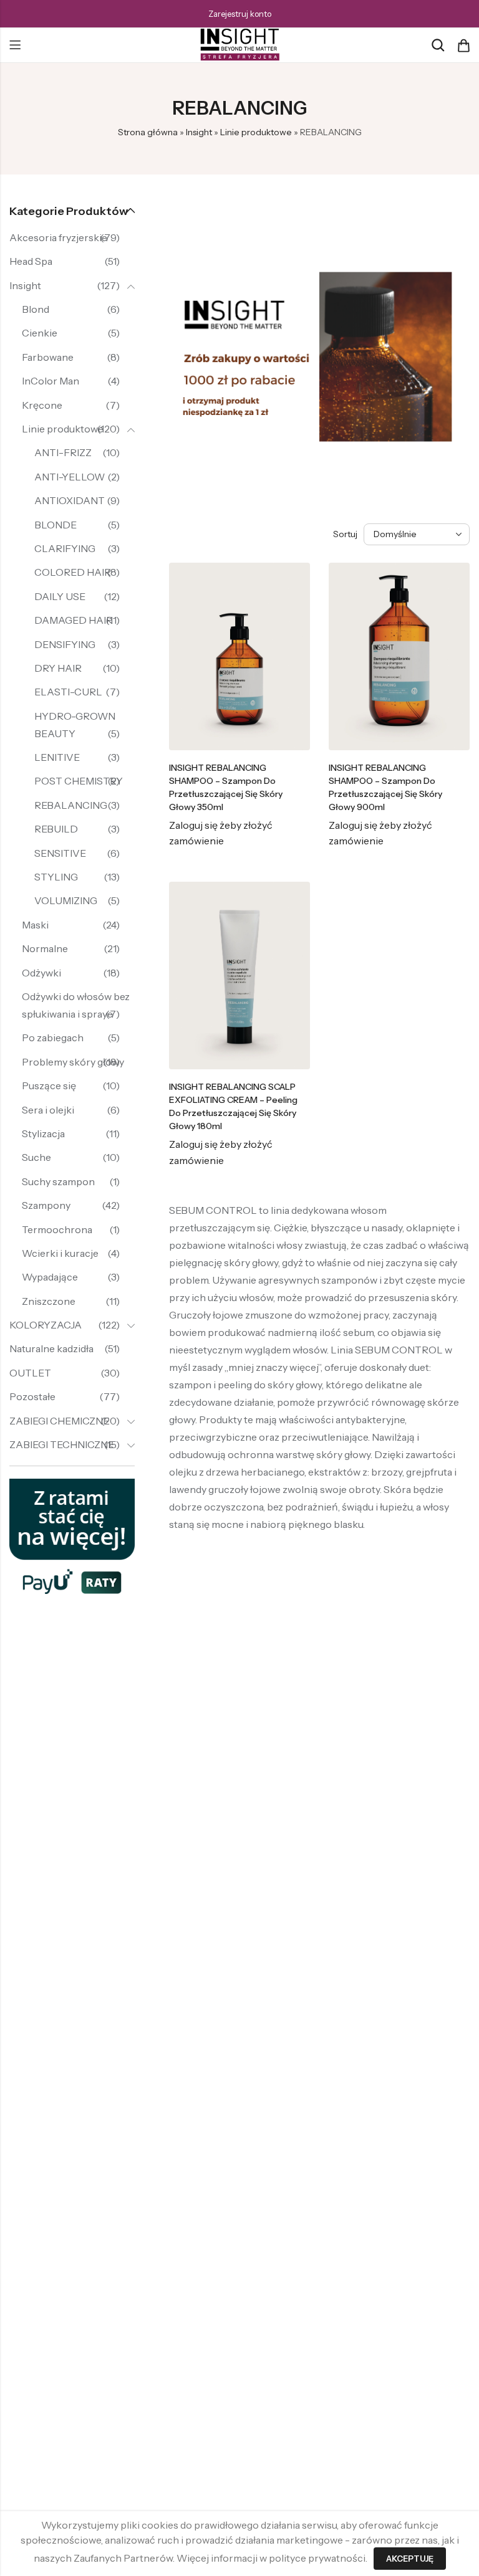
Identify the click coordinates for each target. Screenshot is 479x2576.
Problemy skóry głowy (73, 1062)
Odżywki (41, 973)
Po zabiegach (53, 1038)
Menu (15, 45)
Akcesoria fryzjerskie (58, 237)
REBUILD (56, 829)
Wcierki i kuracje (60, 1253)
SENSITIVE (60, 853)
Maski (35, 925)
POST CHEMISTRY (79, 781)
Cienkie (40, 333)
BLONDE (56, 525)
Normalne (45, 948)
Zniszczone (49, 1301)
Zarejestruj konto (240, 14)
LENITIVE (57, 757)
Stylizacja (43, 1133)
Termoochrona (57, 1229)
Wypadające (50, 1277)
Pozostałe (32, 1396)
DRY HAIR (58, 668)
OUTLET (30, 1373)
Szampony (46, 1205)
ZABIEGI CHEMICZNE (59, 1421)
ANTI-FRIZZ (63, 452)
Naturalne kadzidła (51, 1348)
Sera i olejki (48, 1110)
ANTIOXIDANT (70, 500)
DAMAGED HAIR (74, 620)
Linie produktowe (256, 132)
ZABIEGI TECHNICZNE (62, 1444)
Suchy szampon (58, 1181)
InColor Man (51, 381)
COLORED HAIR (73, 572)
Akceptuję (410, 2559)
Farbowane (48, 357)
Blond (36, 309)
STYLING (56, 877)
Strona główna (148, 132)
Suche (36, 1157)
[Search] (438, 45)
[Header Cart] (463, 45)
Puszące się (49, 1085)
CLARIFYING (65, 548)
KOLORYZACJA (46, 1325)
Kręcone (42, 405)
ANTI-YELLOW (70, 477)
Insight (199, 132)
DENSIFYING (65, 644)
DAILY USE (60, 596)
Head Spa (31, 261)
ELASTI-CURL (68, 692)
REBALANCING (71, 805)
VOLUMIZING (66, 900)
